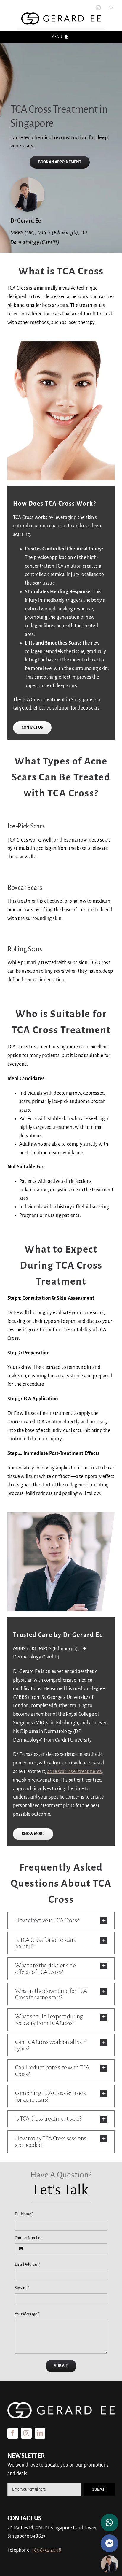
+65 (46, 2550)
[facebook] (13, 2433)
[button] (61, 1921)
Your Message (27, 2314)
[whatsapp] (111, 8)
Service (22, 2288)
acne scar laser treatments (74, 1772)
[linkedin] (40, 2433)
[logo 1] (61, 15)
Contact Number (28, 2238)
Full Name (24, 2214)
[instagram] (98, 8)
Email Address (27, 2264)
